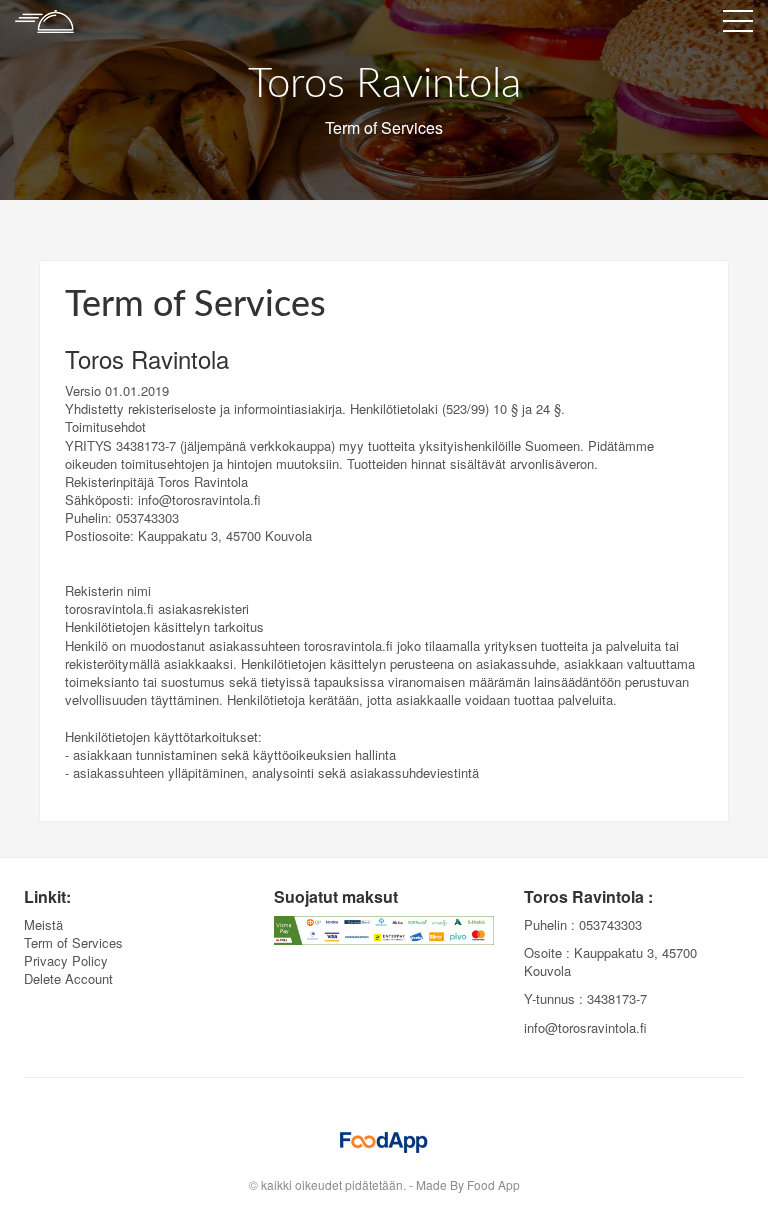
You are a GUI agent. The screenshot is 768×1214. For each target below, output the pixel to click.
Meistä (43, 924)
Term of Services (73, 942)
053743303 (610, 924)
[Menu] (738, 25)
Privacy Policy (66, 960)
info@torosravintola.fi (585, 1027)
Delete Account (68, 978)
